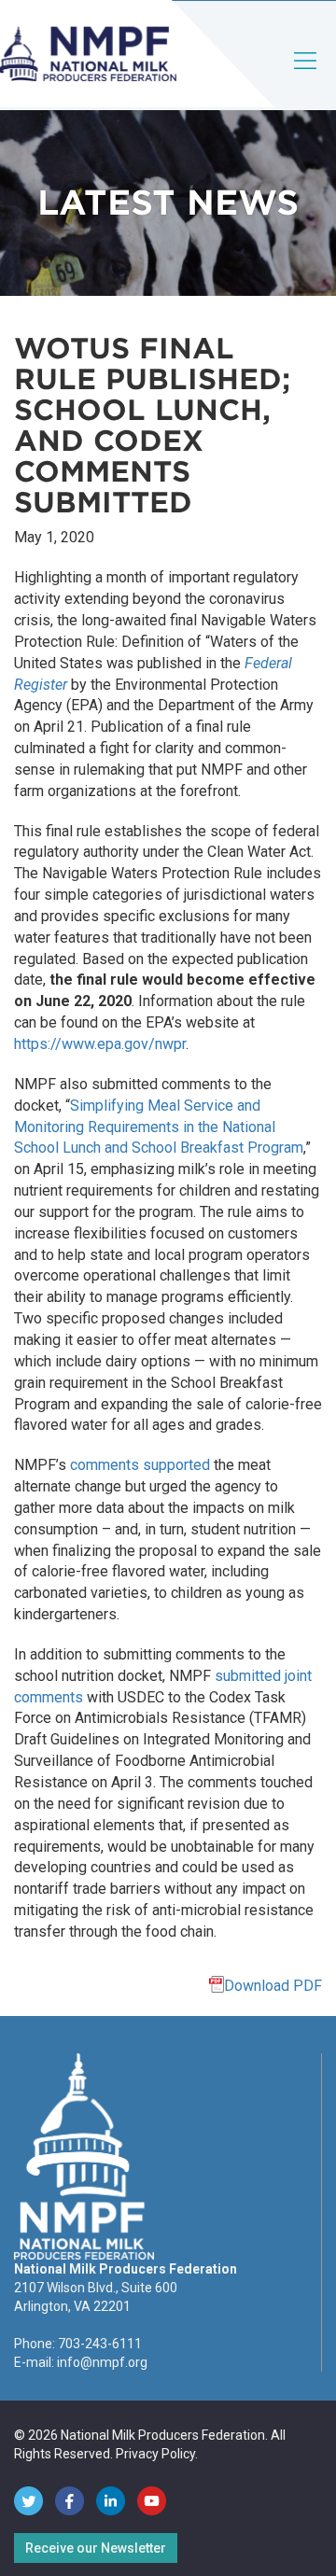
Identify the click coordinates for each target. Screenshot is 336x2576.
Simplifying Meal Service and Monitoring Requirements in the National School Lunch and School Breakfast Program (159, 1127)
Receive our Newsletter (96, 2548)
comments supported (140, 1465)
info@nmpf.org (102, 2362)
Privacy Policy (155, 2454)
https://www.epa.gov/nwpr (100, 1044)
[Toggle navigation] (306, 76)
